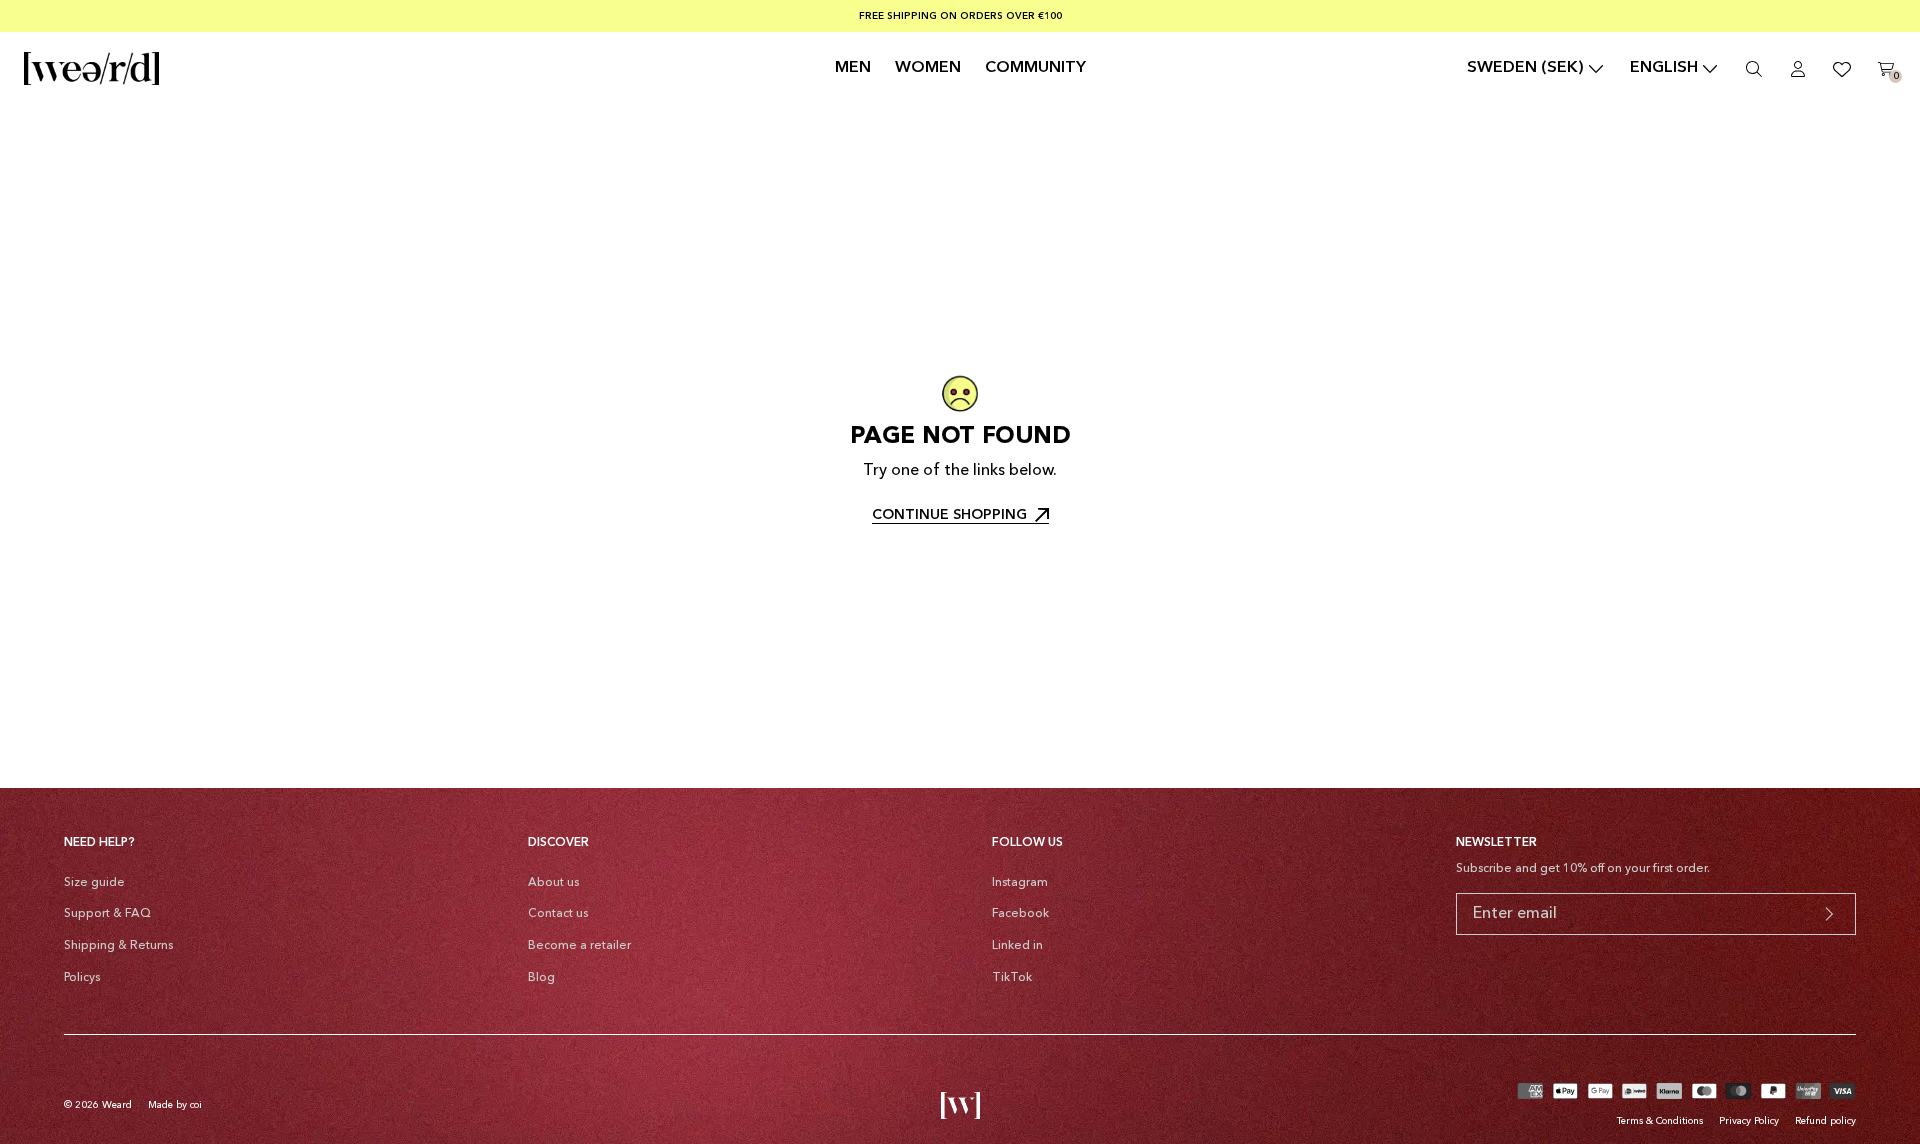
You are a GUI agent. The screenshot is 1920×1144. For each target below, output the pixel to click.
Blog (541, 978)
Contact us (558, 914)
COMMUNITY (1035, 68)
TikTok (1012, 978)
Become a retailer (579, 946)
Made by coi (175, 1105)
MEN (853, 68)
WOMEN (928, 68)
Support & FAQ (107, 914)
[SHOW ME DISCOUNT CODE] (1829, 914)
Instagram (1020, 883)
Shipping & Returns (118, 946)
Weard (117, 1105)
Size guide (94, 883)
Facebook (1020, 914)
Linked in (1017, 946)
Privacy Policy (1749, 1121)
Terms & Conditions (1660, 1121)
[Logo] (91, 68)
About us (553, 883)
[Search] (1754, 69)
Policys (82, 978)
